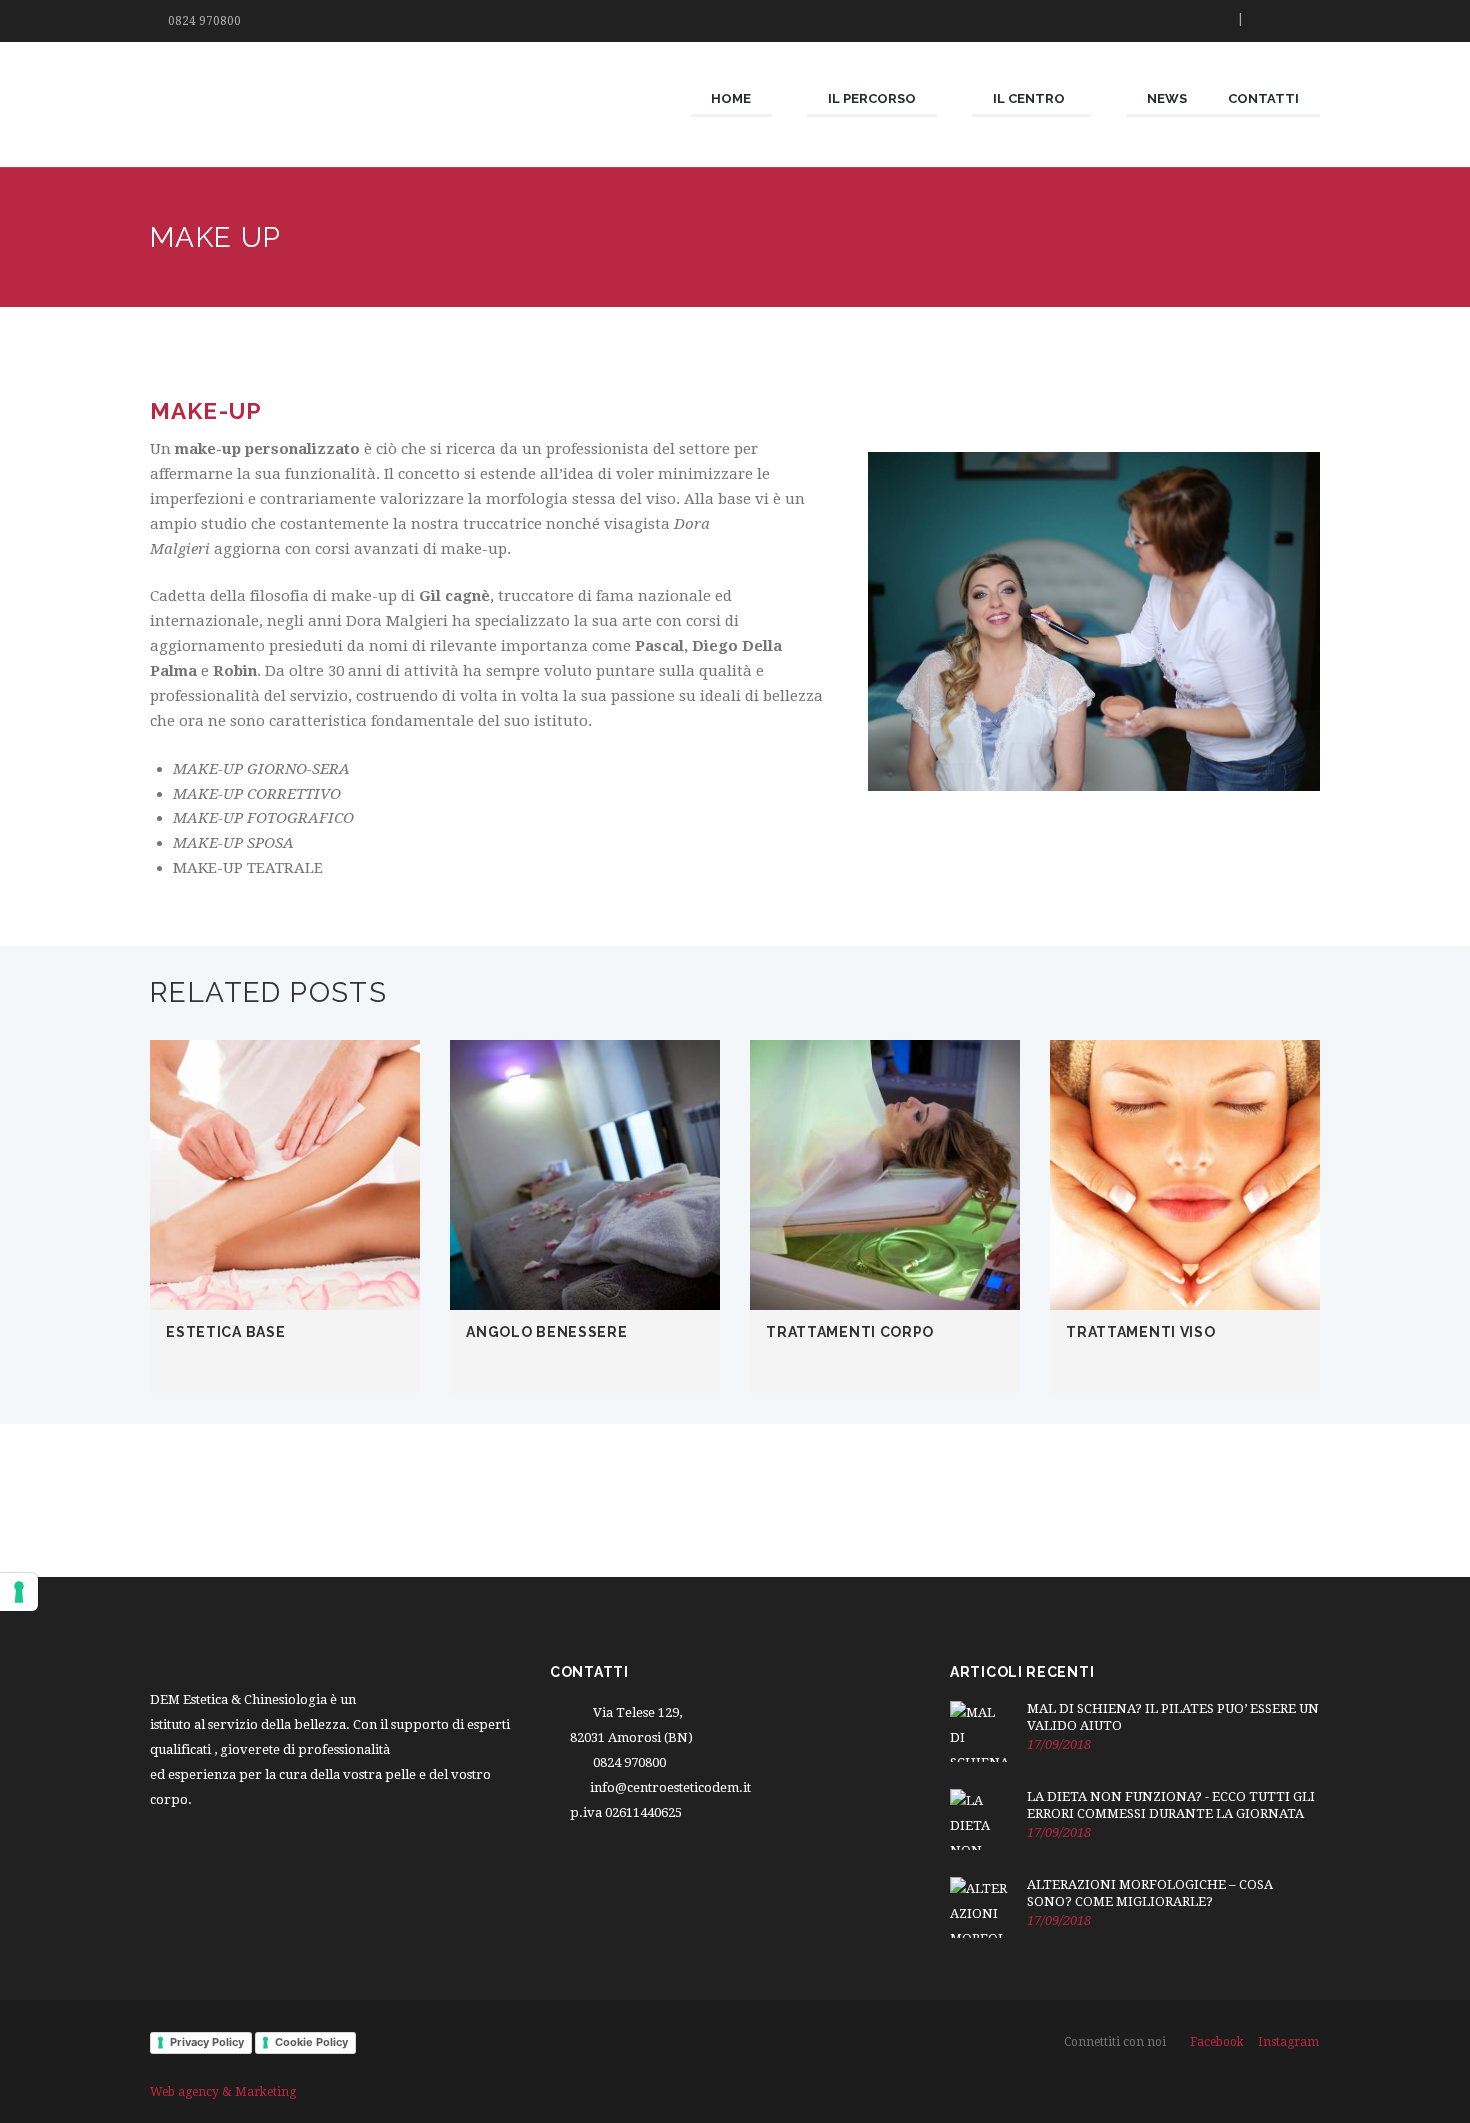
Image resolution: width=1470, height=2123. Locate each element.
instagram (1288, 2042)
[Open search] (1214, 21)
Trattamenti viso (1140, 1332)
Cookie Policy (311, 2042)
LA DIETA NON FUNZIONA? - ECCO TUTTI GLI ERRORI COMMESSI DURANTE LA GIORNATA (1171, 1805)
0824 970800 (204, 21)
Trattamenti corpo (850, 1332)
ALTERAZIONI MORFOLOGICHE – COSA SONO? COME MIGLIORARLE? (1150, 1893)
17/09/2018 (1059, 1744)
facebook (1217, 2042)
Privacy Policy (207, 2042)
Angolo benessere (546, 1332)
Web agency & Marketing (223, 2092)
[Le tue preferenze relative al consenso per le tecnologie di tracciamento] (19, 1592)
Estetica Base (225, 1332)
